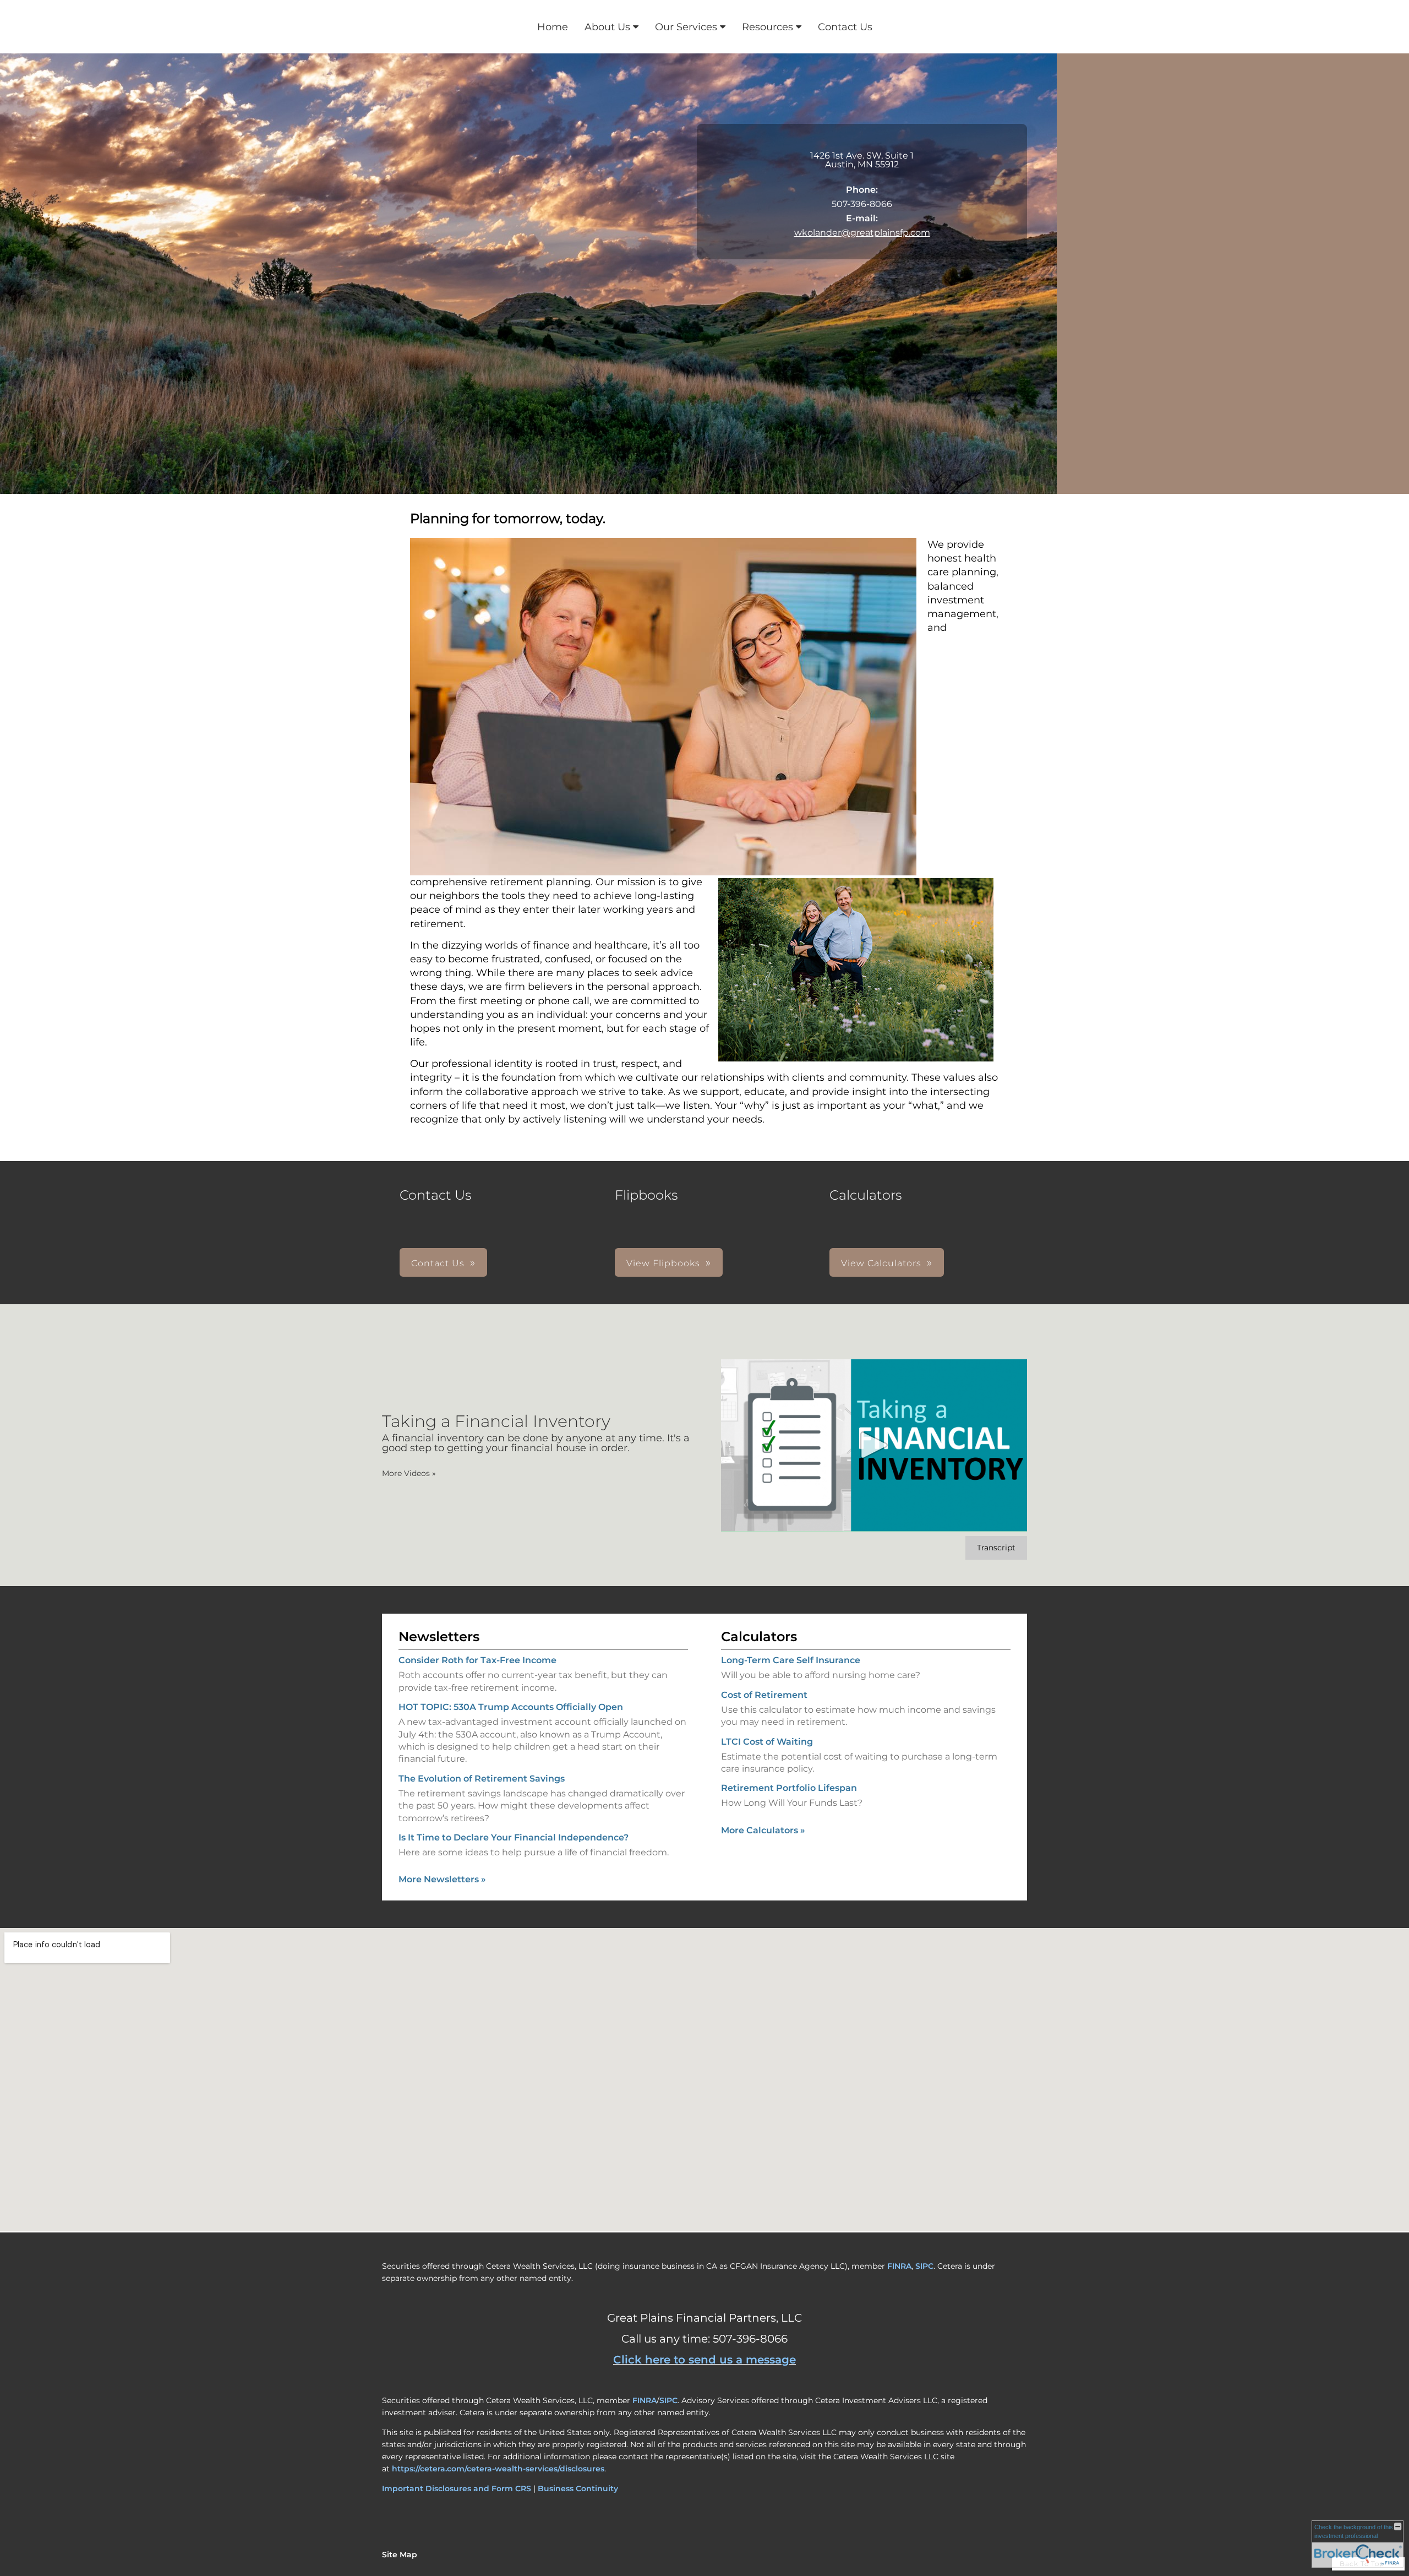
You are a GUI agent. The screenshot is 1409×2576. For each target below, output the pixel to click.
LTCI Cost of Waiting (767, 1742)
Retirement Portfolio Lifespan (789, 1788)
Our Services (686, 27)
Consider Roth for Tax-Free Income (477, 1660)
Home (553, 27)
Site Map (400, 2555)
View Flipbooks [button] (663, 1263)
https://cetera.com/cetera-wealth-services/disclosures (498, 2469)
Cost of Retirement (764, 1695)
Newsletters (439, 1636)
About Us (607, 27)
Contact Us (845, 27)
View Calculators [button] (881, 1263)
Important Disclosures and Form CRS (457, 2488)
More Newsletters (442, 1879)
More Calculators (763, 1830)
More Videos (409, 1473)
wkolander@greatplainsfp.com (862, 233)
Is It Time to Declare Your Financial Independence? (514, 1837)
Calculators (759, 1636)
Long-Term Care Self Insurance (791, 1660)
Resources (768, 27)
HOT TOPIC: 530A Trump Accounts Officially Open (511, 1707)
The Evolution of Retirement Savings (482, 1779)
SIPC (924, 2266)
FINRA (899, 2266)
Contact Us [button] (438, 1263)
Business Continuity (578, 2488)
